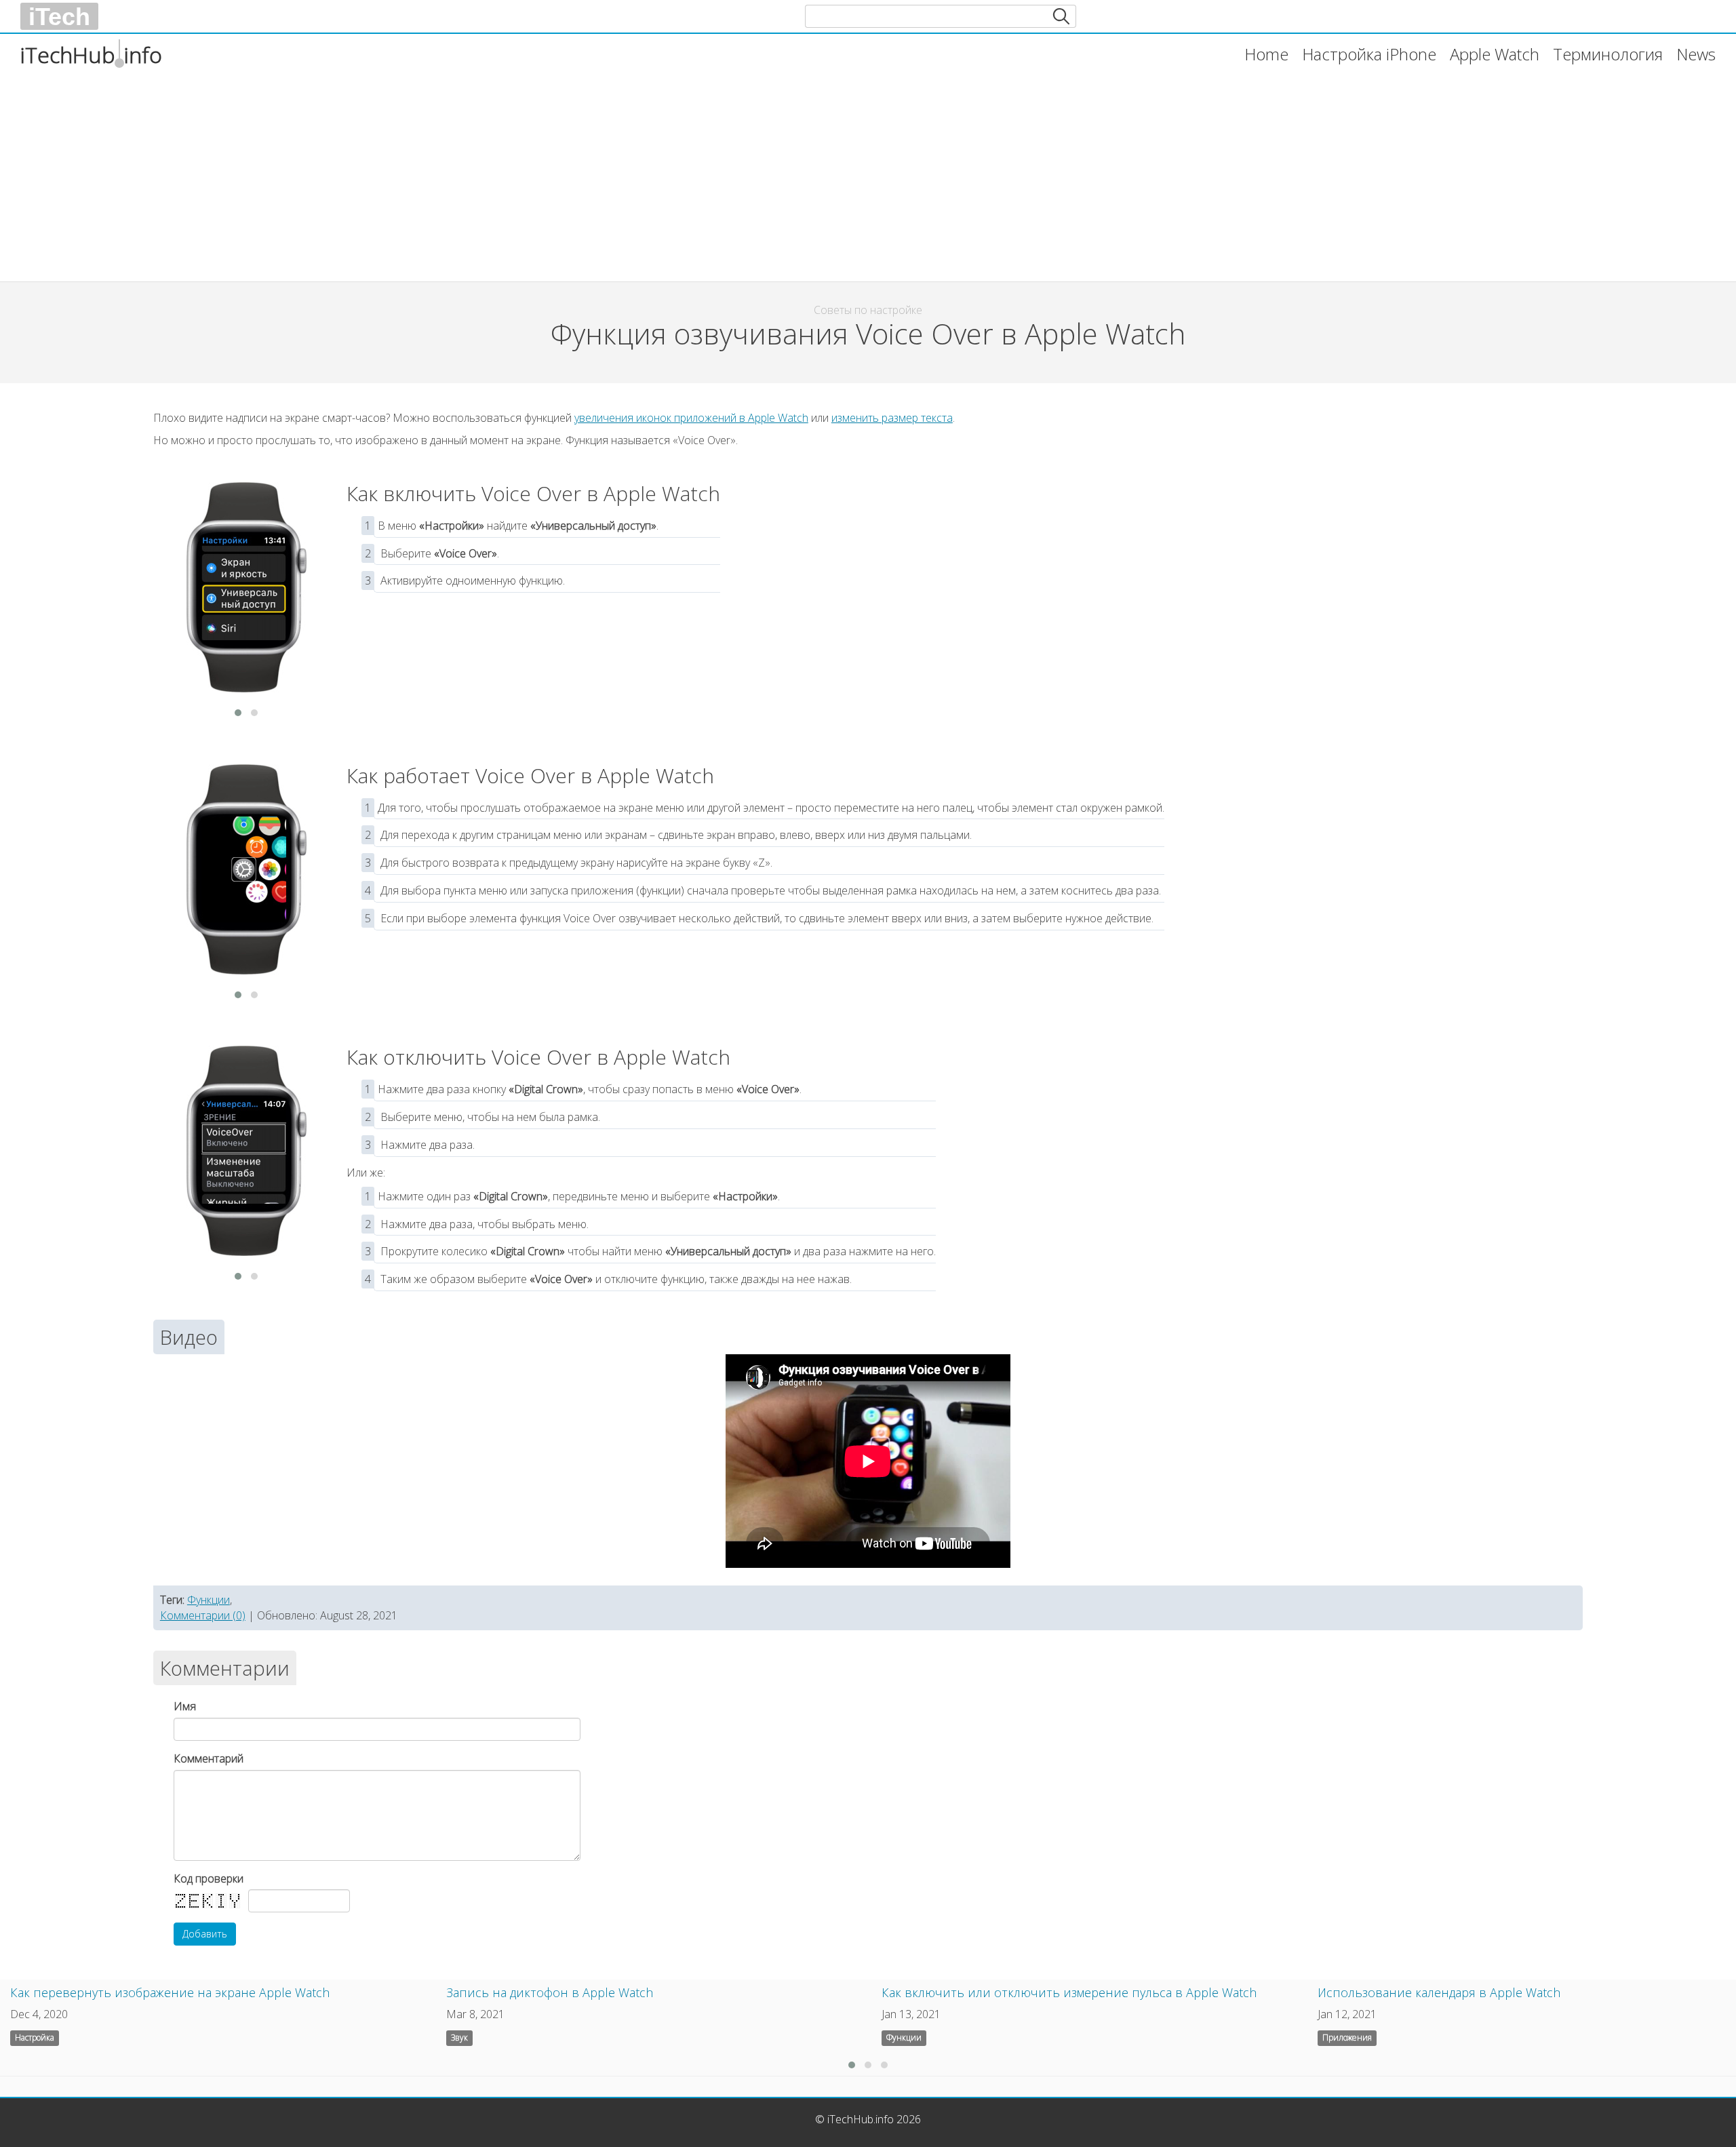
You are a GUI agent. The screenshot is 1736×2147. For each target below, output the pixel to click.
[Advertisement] (570, 173)
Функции (209, 1600)
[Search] (1061, 16)
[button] (238, 713)
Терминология (1608, 54)
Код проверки (209, 1878)
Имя (185, 1706)
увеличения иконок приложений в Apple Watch (691, 418)
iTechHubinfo (91, 55)
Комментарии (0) (203, 1615)
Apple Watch (1495, 54)
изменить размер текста (892, 418)
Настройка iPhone (1369, 54)
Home (1266, 54)
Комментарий (209, 1758)
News (1696, 54)
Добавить (205, 1934)
